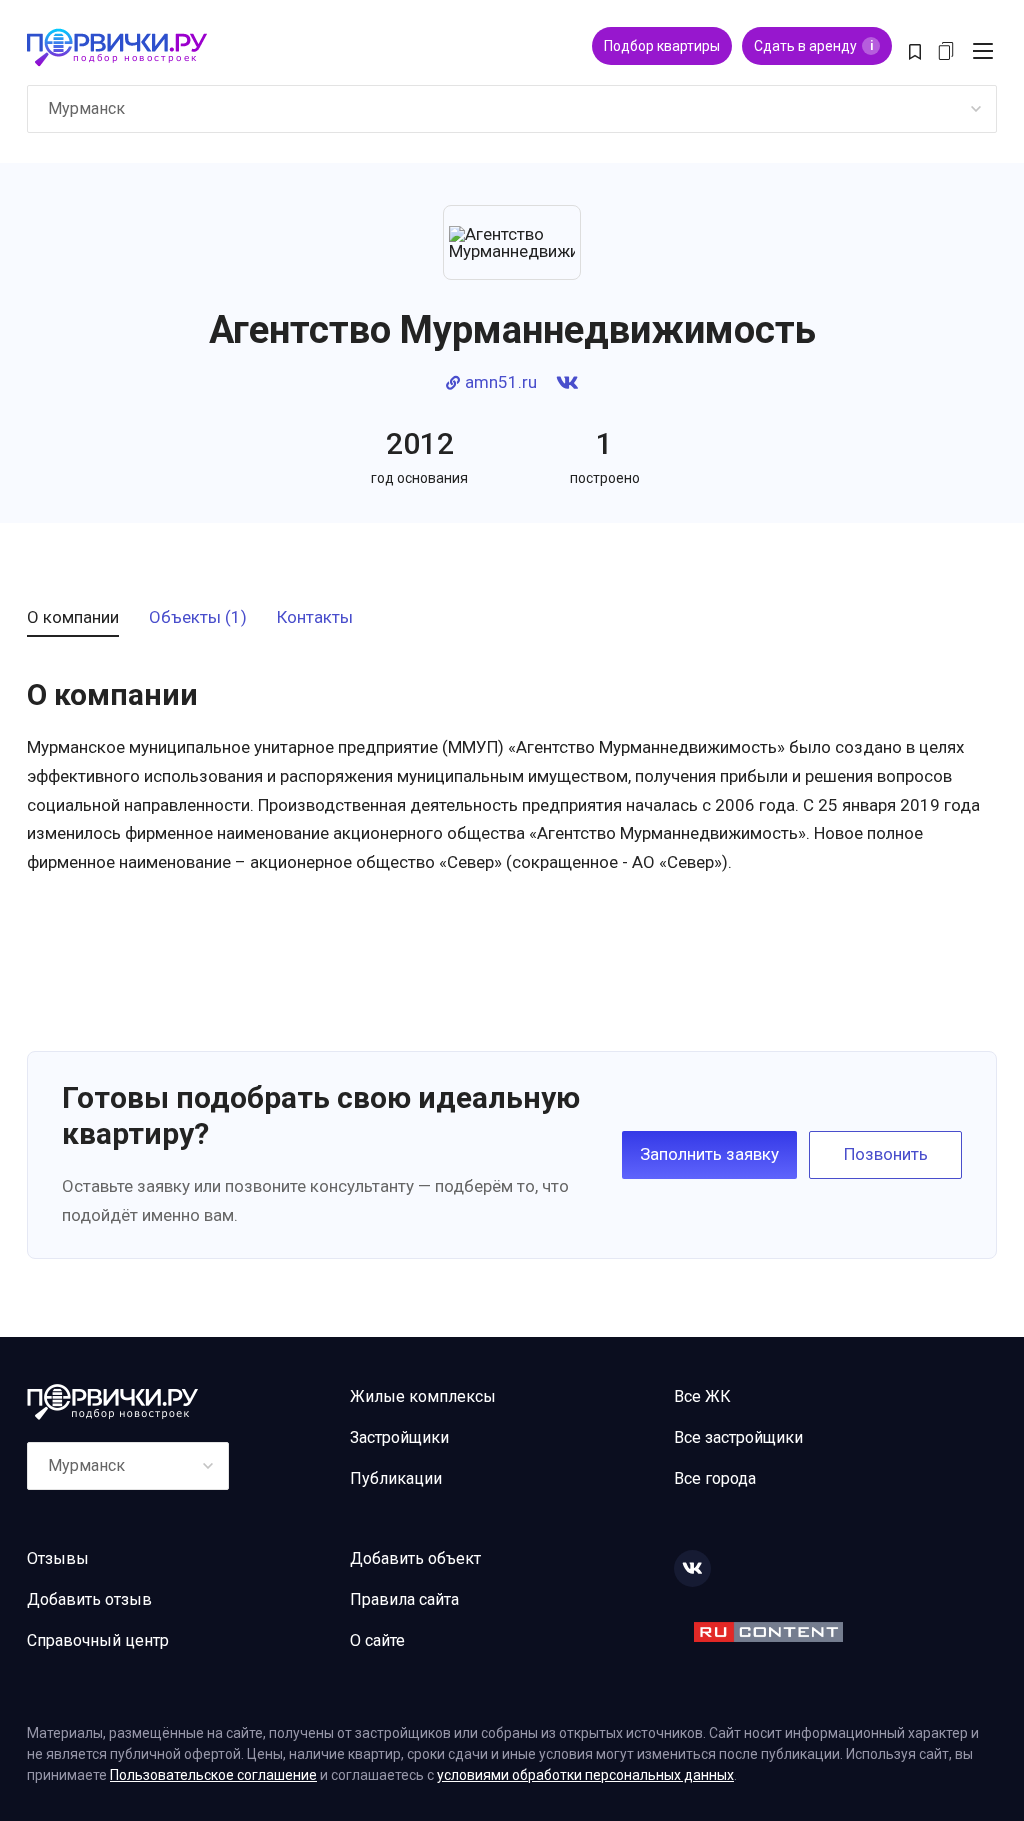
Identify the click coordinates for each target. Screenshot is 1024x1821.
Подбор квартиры (662, 46)
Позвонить (886, 1154)
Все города (715, 1478)
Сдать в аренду (813, 46)
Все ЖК (702, 1396)
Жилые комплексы (423, 1396)
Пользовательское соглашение (213, 1775)
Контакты (315, 618)
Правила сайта (404, 1599)
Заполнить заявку (709, 1154)
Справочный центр (98, 1640)
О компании (73, 618)
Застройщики (399, 1437)
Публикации (396, 1478)
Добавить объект (415, 1558)
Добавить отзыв (89, 1599)
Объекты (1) (198, 618)
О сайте (377, 1640)
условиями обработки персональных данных (585, 1775)
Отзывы (58, 1558)
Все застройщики (738, 1437)
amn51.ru (501, 382)
